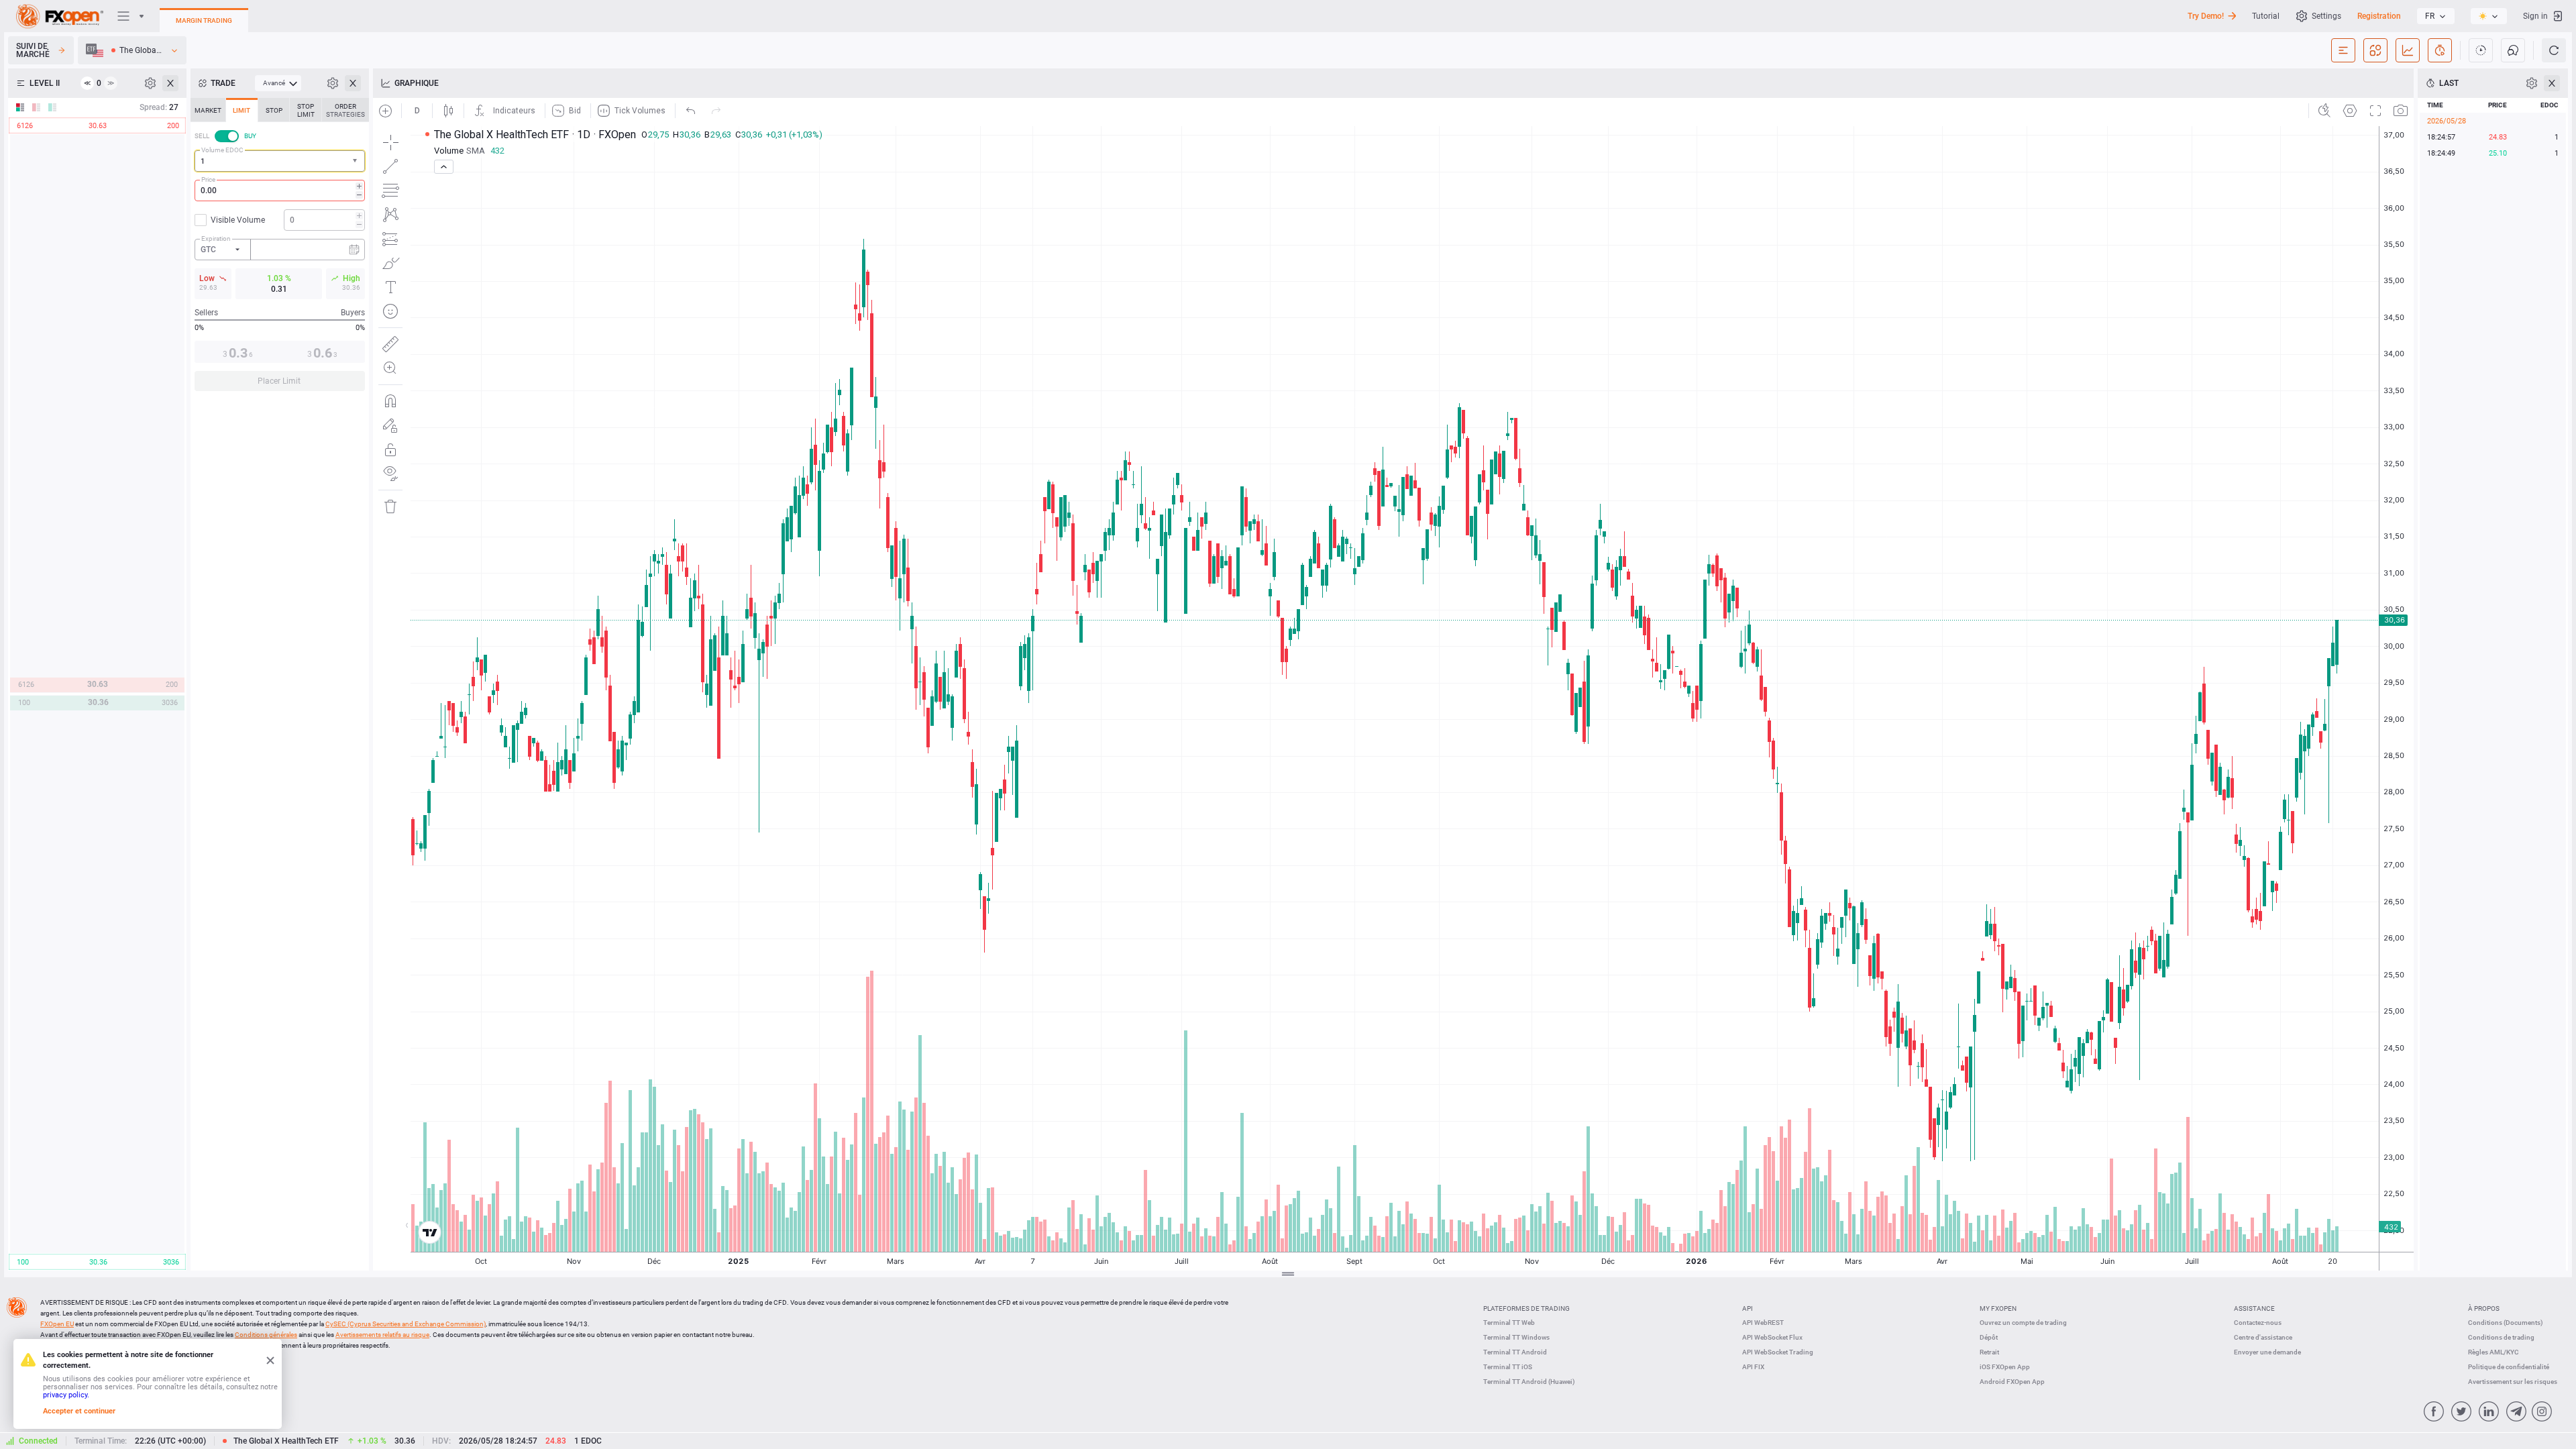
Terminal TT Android (1515, 1352)
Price (208, 179)
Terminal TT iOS (1508, 1367)
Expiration (216, 238)
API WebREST (1763, 1323)
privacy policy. (66, 1395)
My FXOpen (1998, 1308)
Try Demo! (2206, 16)
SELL (202, 136)
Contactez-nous (2258, 1323)
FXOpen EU (57, 1324)
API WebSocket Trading (1778, 1352)
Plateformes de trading (1526, 1308)
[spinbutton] (280, 191)
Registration (2379, 16)
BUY (250, 136)
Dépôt (1989, 1337)
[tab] (208, 110)
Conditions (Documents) (2506, 1323)
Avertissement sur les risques (2513, 1382)
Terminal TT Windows (1516, 1337)
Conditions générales (266, 1335)
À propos (2484, 1308)
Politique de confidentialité (2509, 1367)
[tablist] (280, 249)
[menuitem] (278, 83)
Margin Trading (204, 20)
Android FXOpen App (2012, 1382)
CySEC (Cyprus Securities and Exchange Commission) (406, 1324)
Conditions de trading (2501, 1337)
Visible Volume (238, 220)
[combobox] (280, 161)
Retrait (1989, 1352)
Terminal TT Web (1509, 1323)
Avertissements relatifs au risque (382, 1335)
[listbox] (2436, 16)
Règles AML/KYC (2493, 1352)
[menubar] (278, 83)
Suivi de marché (33, 50)
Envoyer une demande (2267, 1352)
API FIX (1753, 1367)
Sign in (2535, 16)
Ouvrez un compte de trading (2023, 1323)
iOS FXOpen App (2005, 1367)
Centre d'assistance (2263, 1337)
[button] (356, 161)
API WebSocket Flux (1772, 1337)
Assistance (2254, 1308)
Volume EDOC (222, 150)
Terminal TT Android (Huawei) (1529, 1382)
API (1748, 1308)
